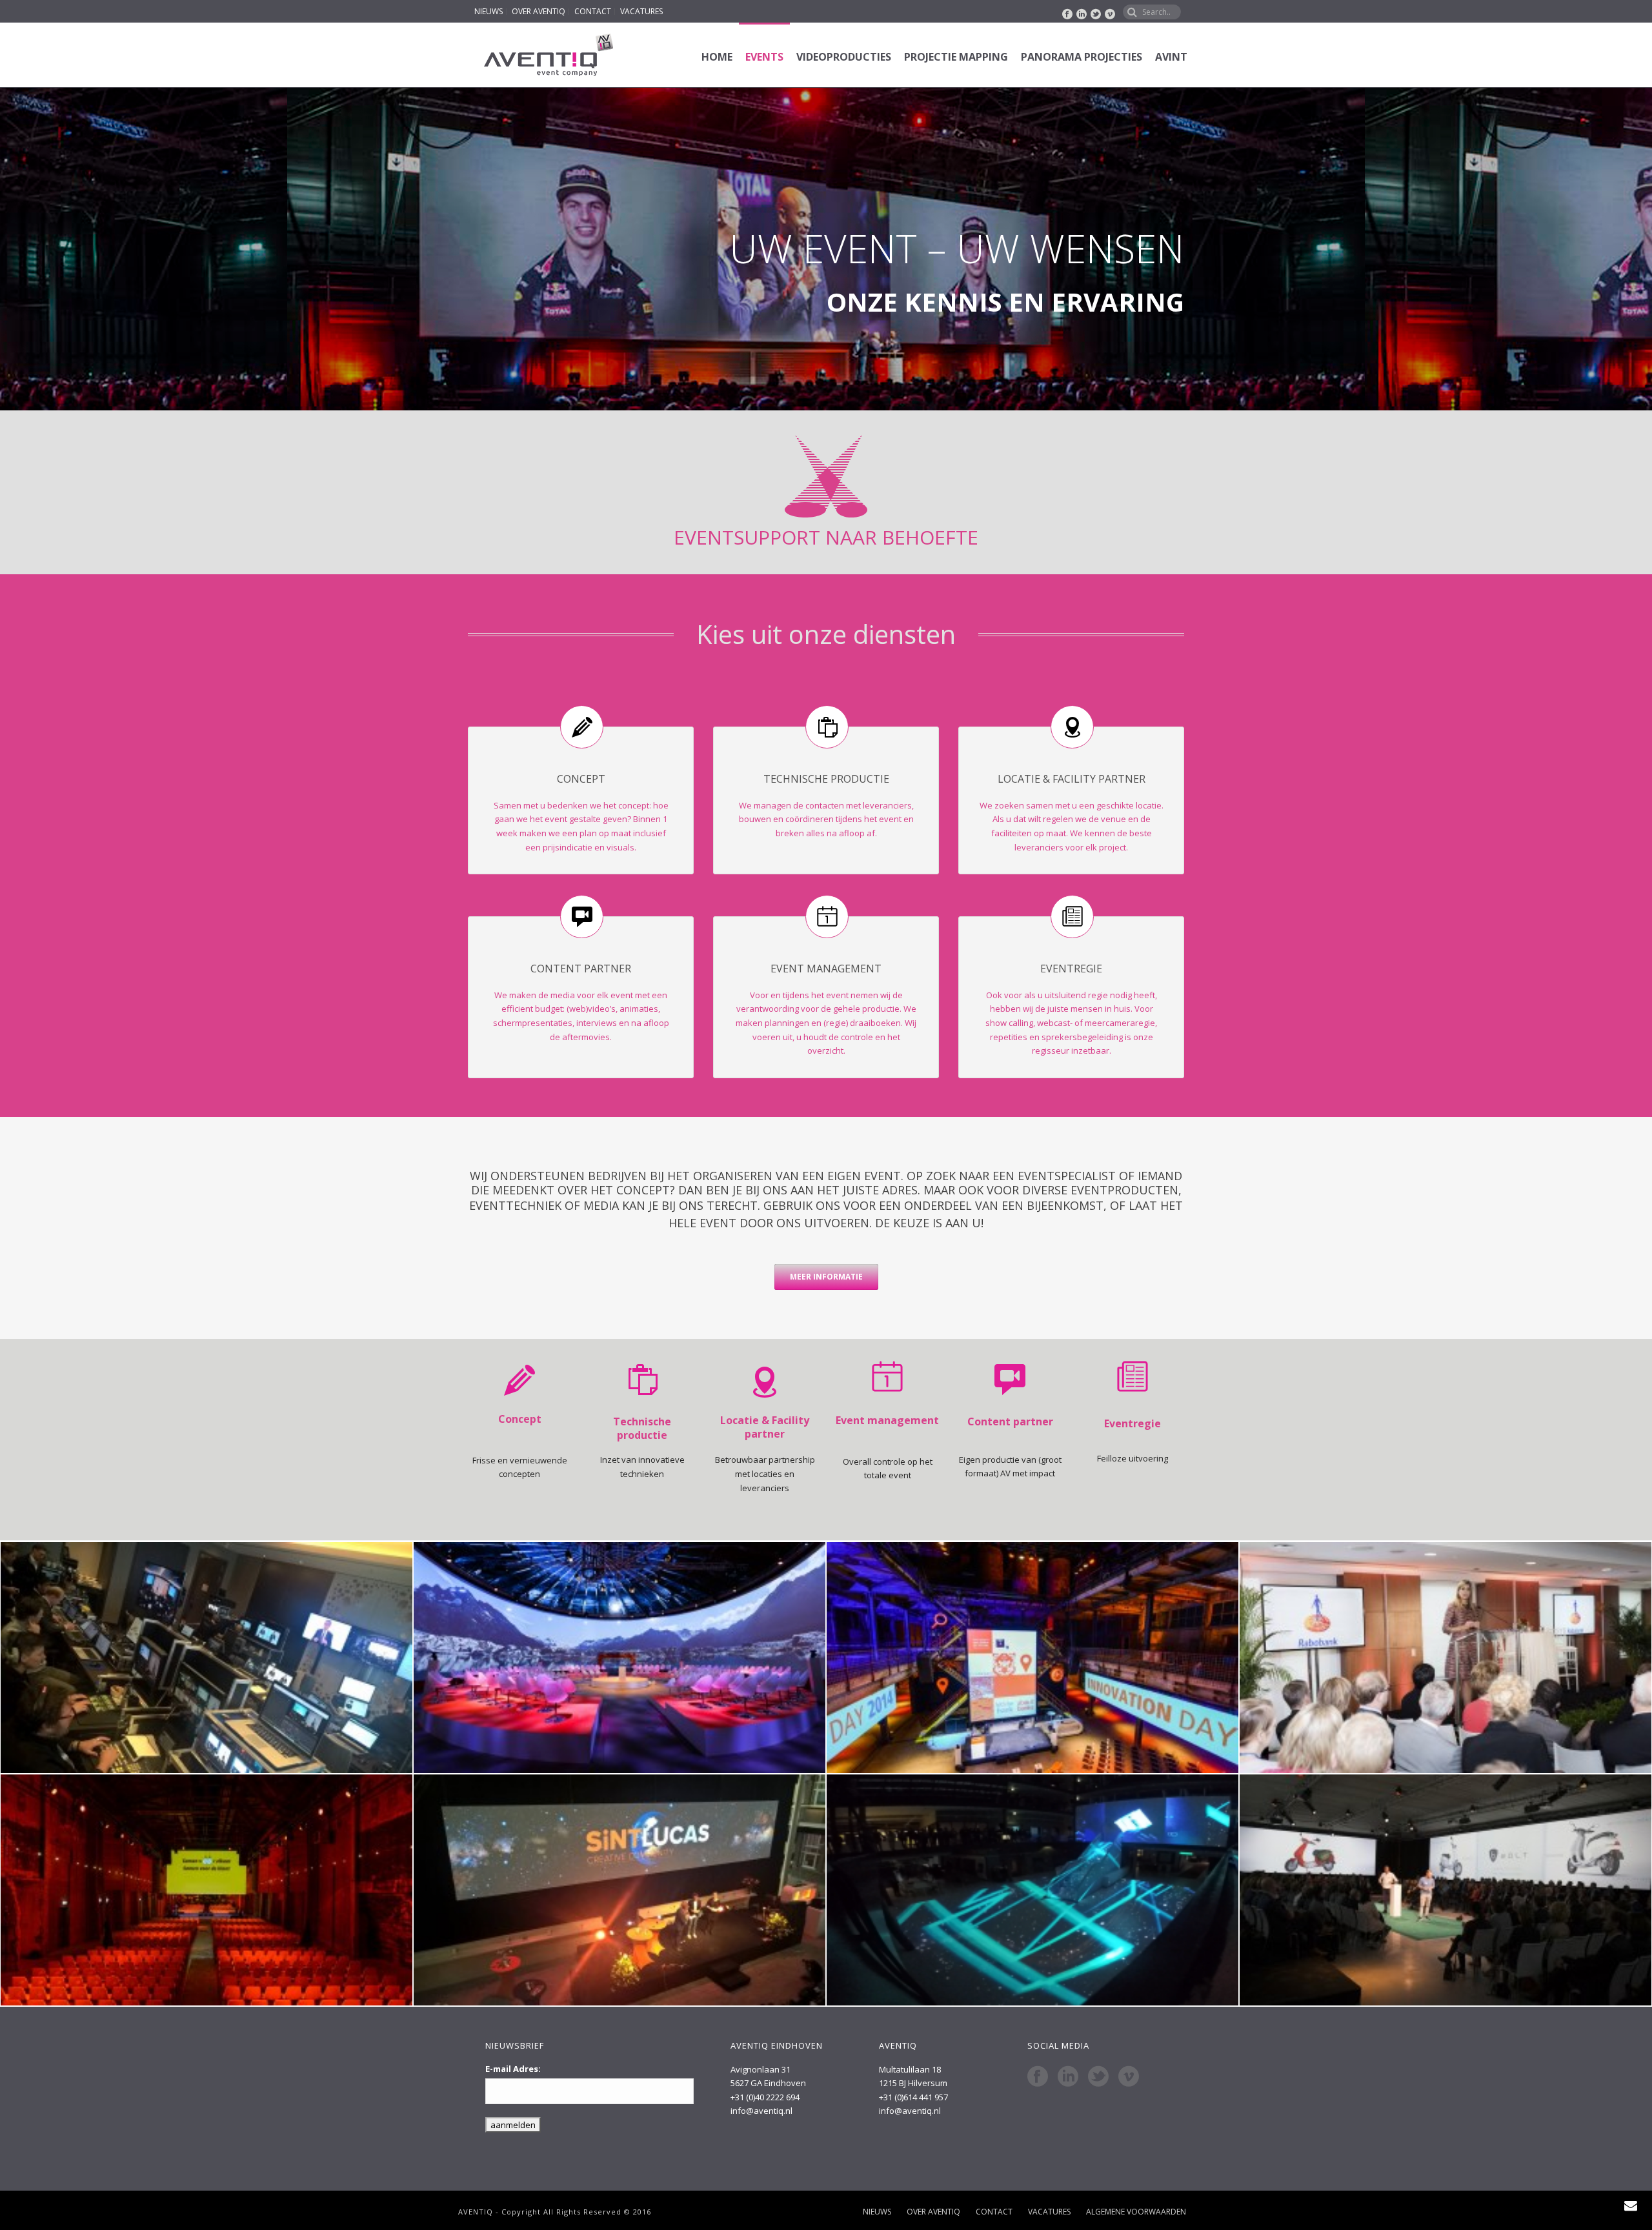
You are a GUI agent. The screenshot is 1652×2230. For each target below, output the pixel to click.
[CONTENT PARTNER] (1032, 1890)
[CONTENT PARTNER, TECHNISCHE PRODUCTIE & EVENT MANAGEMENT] (1032, 1658)
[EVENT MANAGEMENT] (206, 1890)
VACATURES (641, 12)
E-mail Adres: (513, 2069)
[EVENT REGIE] (1445, 1658)
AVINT (1171, 57)
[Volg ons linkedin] (1068, 2076)
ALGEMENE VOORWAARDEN (1136, 2212)
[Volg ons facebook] (1038, 2076)
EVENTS (764, 57)
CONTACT (593, 12)
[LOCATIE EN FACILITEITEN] (1445, 1890)
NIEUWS (489, 12)
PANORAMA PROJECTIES (1082, 57)
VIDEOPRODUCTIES (844, 57)
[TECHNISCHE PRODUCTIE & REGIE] (206, 1658)
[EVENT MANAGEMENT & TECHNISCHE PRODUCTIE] (619, 1890)
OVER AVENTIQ (539, 12)
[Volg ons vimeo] (1129, 2076)
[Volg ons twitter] (1098, 2076)
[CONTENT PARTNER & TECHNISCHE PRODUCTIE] (619, 1658)
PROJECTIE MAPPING (956, 57)
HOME (717, 57)
